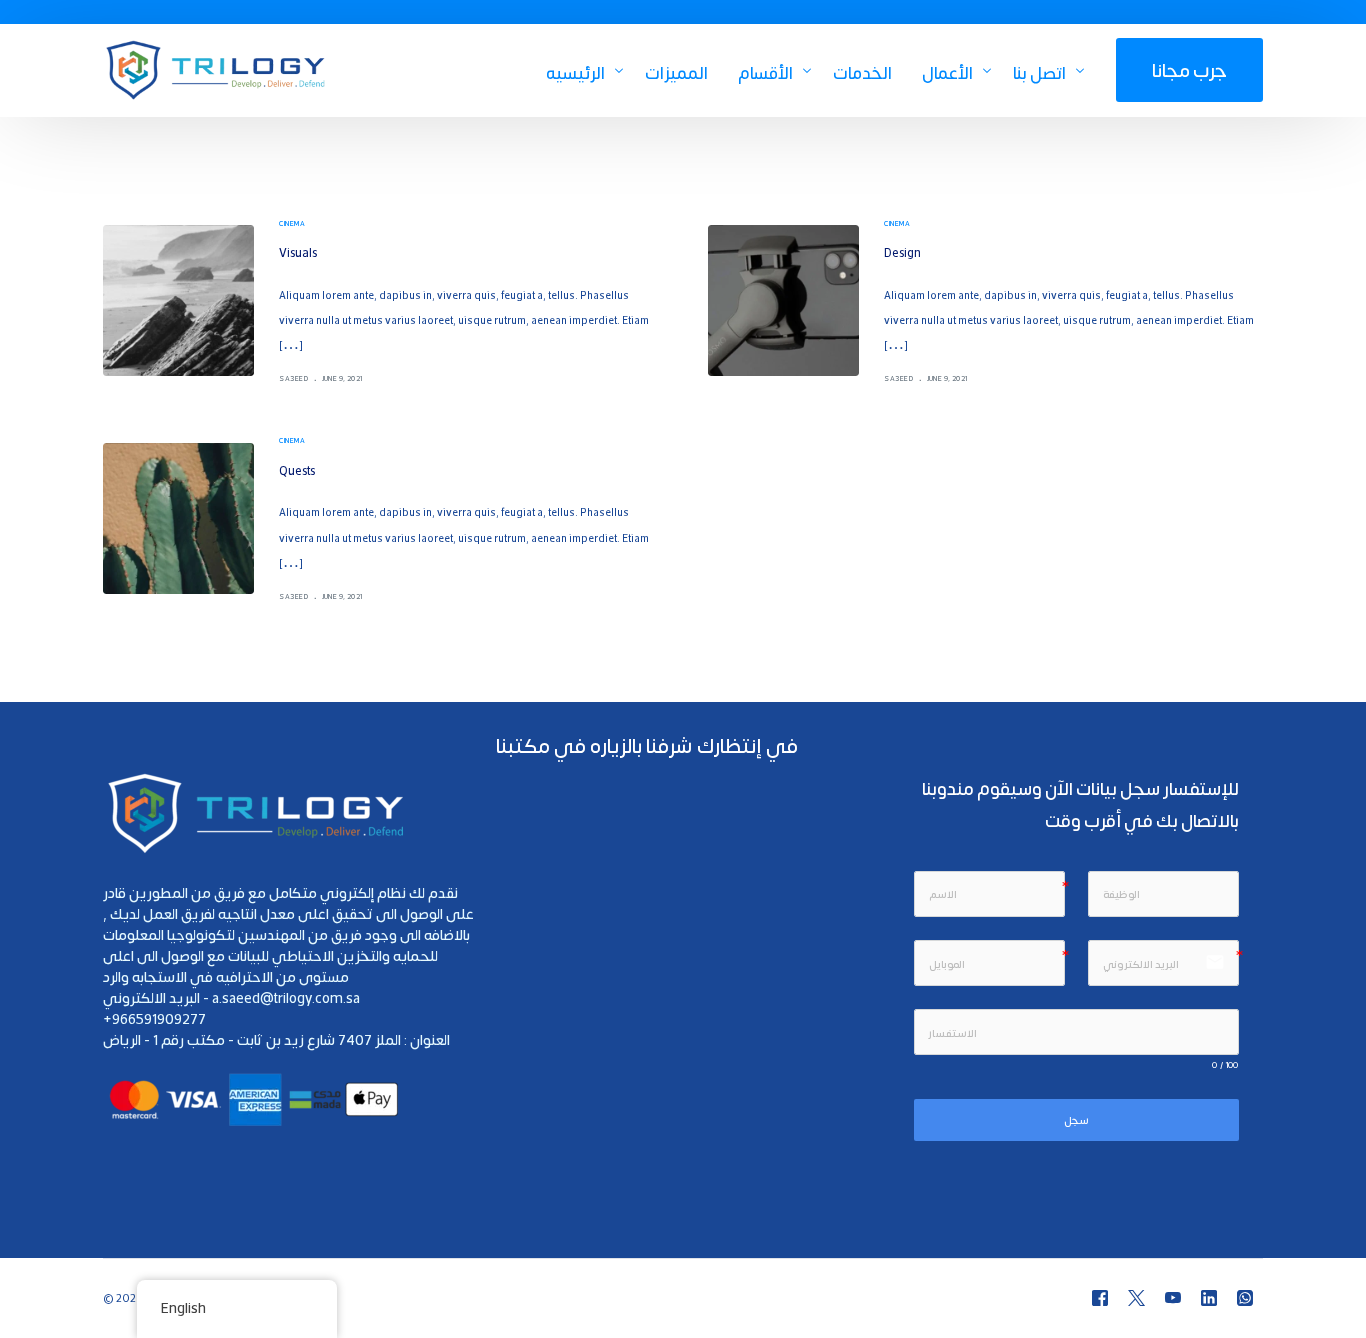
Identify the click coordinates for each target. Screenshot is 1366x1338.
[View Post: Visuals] (178, 300)
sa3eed (293, 378)
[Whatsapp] (1245, 1298)
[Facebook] (1100, 1298)
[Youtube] (1173, 1298)
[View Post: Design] (783, 300)
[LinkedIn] (1209, 1298)
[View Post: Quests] (178, 518)
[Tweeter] (1136, 1298)
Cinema (292, 223)
